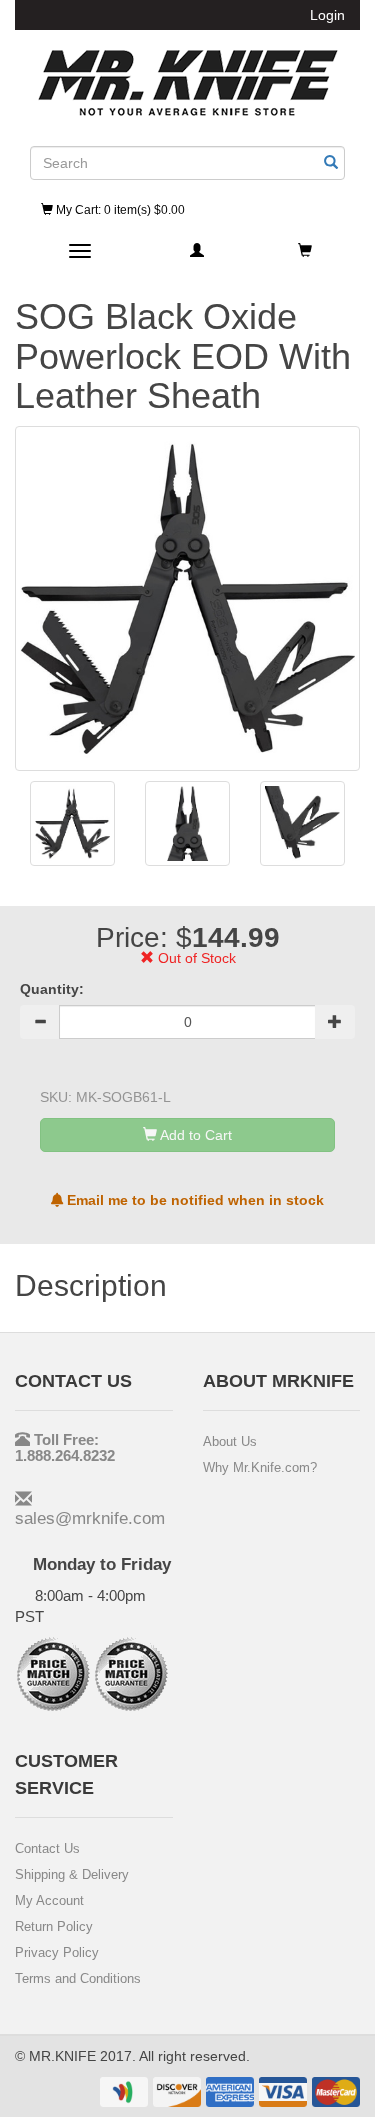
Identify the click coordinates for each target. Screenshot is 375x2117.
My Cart (119, 210)
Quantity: (52, 989)
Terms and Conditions (78, 1978)
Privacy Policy (57, 1952)
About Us (230, 1441)
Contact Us (47, 1848)
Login (327, 15)
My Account (49, 1900)
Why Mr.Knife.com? (260, 1467)
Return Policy (54, 1926)
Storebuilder (188, 83)
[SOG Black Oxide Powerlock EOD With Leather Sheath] (72, 823)
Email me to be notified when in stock (193, 1200)
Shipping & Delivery (72, 1874)
